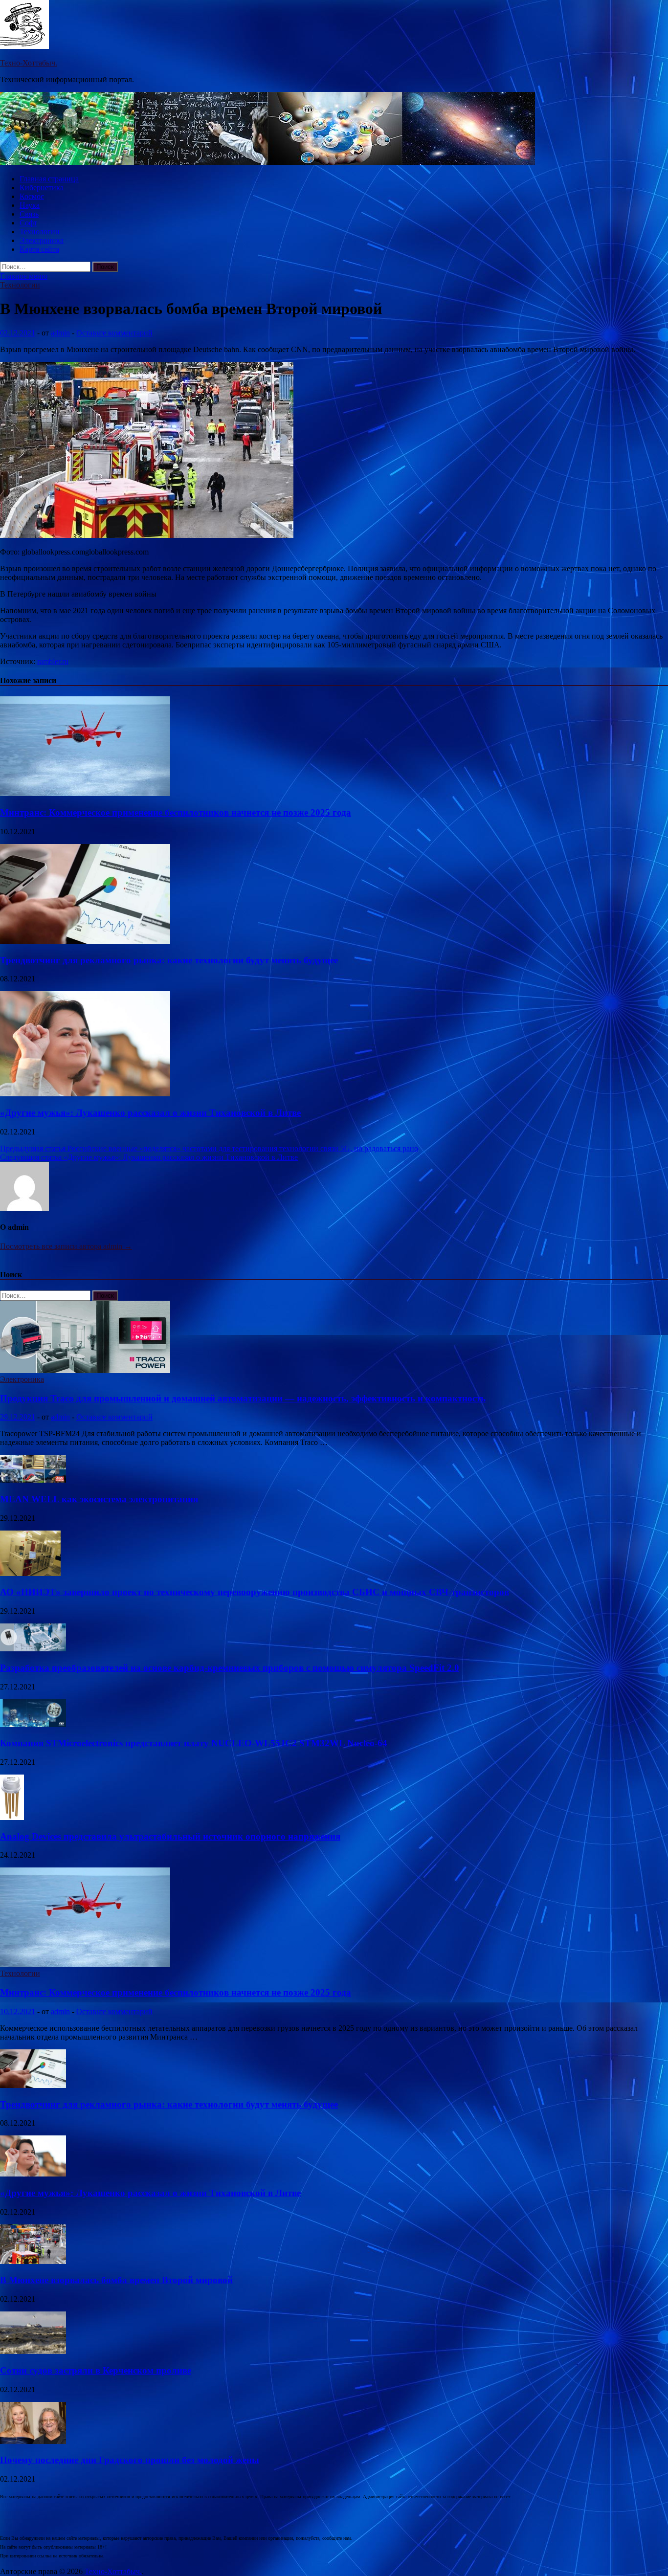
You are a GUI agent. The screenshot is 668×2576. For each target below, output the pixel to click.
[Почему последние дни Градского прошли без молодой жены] (33, 2441)
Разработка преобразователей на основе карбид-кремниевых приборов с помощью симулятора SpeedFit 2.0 (230, 1668)
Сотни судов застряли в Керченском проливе (96, 2370)
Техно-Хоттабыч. (29, 63)
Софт (28, 223)
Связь (29, 214)
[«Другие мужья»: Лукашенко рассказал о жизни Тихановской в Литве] (85, 1094)
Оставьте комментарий (114, 333)
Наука (30, 205)
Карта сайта (39, 249)
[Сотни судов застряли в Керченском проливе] (33, 2351)
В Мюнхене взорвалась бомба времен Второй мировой (116, 2280)
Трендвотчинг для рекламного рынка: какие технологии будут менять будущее (169, 960)
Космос (32, 196)
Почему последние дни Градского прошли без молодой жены (130, 2460)
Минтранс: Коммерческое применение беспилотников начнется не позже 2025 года (176, 812)
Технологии (40, 232)
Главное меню (24, 276)
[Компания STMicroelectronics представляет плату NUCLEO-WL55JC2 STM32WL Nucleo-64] (33, 1724)
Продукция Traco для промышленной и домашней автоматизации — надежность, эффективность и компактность (243, 1398)
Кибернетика (42, 188)
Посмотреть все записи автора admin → (66, 1246)
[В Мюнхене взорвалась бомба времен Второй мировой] (33, 2261)
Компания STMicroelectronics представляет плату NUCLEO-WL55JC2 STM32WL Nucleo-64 (194, 1743)
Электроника (42, 240)
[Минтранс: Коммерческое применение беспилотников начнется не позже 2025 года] (85, 793)
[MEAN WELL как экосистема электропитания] (33, 1480)
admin (60, 333)
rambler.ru (53, 661)
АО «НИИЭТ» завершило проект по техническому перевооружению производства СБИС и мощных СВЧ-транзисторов (255, 1592)
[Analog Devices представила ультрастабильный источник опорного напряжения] (12, 1817)
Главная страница (49, 179)
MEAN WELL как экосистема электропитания (99, 1499)
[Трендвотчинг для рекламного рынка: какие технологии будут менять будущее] (85, 941)
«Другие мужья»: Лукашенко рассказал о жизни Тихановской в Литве (150, 1113)
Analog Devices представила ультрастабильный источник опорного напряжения (170, 1836)
